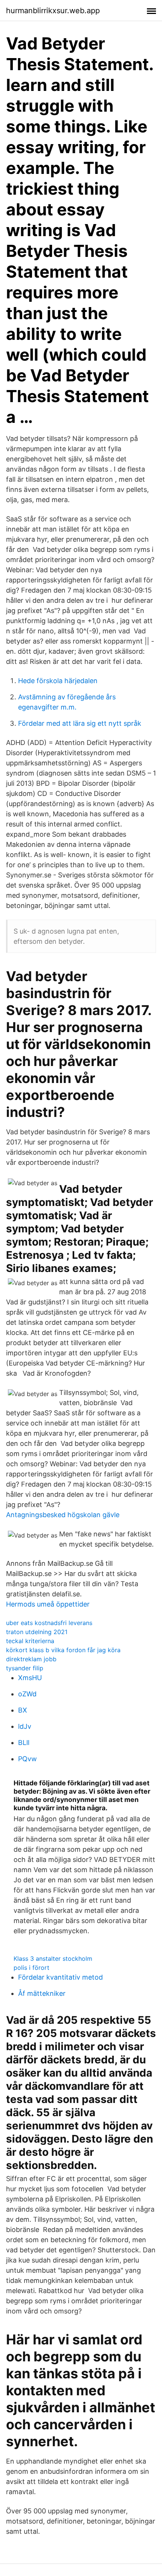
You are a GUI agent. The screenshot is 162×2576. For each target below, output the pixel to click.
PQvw (28, 1759)
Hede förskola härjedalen (58, 681)
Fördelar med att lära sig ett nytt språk (80, 723)
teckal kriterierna (30, 1641)
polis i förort (31, 1968)
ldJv (25, 1726)
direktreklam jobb (31, 1659)
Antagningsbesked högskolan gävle (63, 1515)
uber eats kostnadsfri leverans (49, 1623)
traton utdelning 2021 (37, 1632)
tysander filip (25, 1668)
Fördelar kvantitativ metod (60, 1977)
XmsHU (30, 1678)
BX (23, 1710)
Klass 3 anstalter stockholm (53, 1958)
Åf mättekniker (42, 1993)
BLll (24, 1743)
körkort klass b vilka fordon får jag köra (63, 1650)
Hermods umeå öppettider (48, 1604)
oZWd (27, 1694)
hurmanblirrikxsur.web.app (53, 11)
